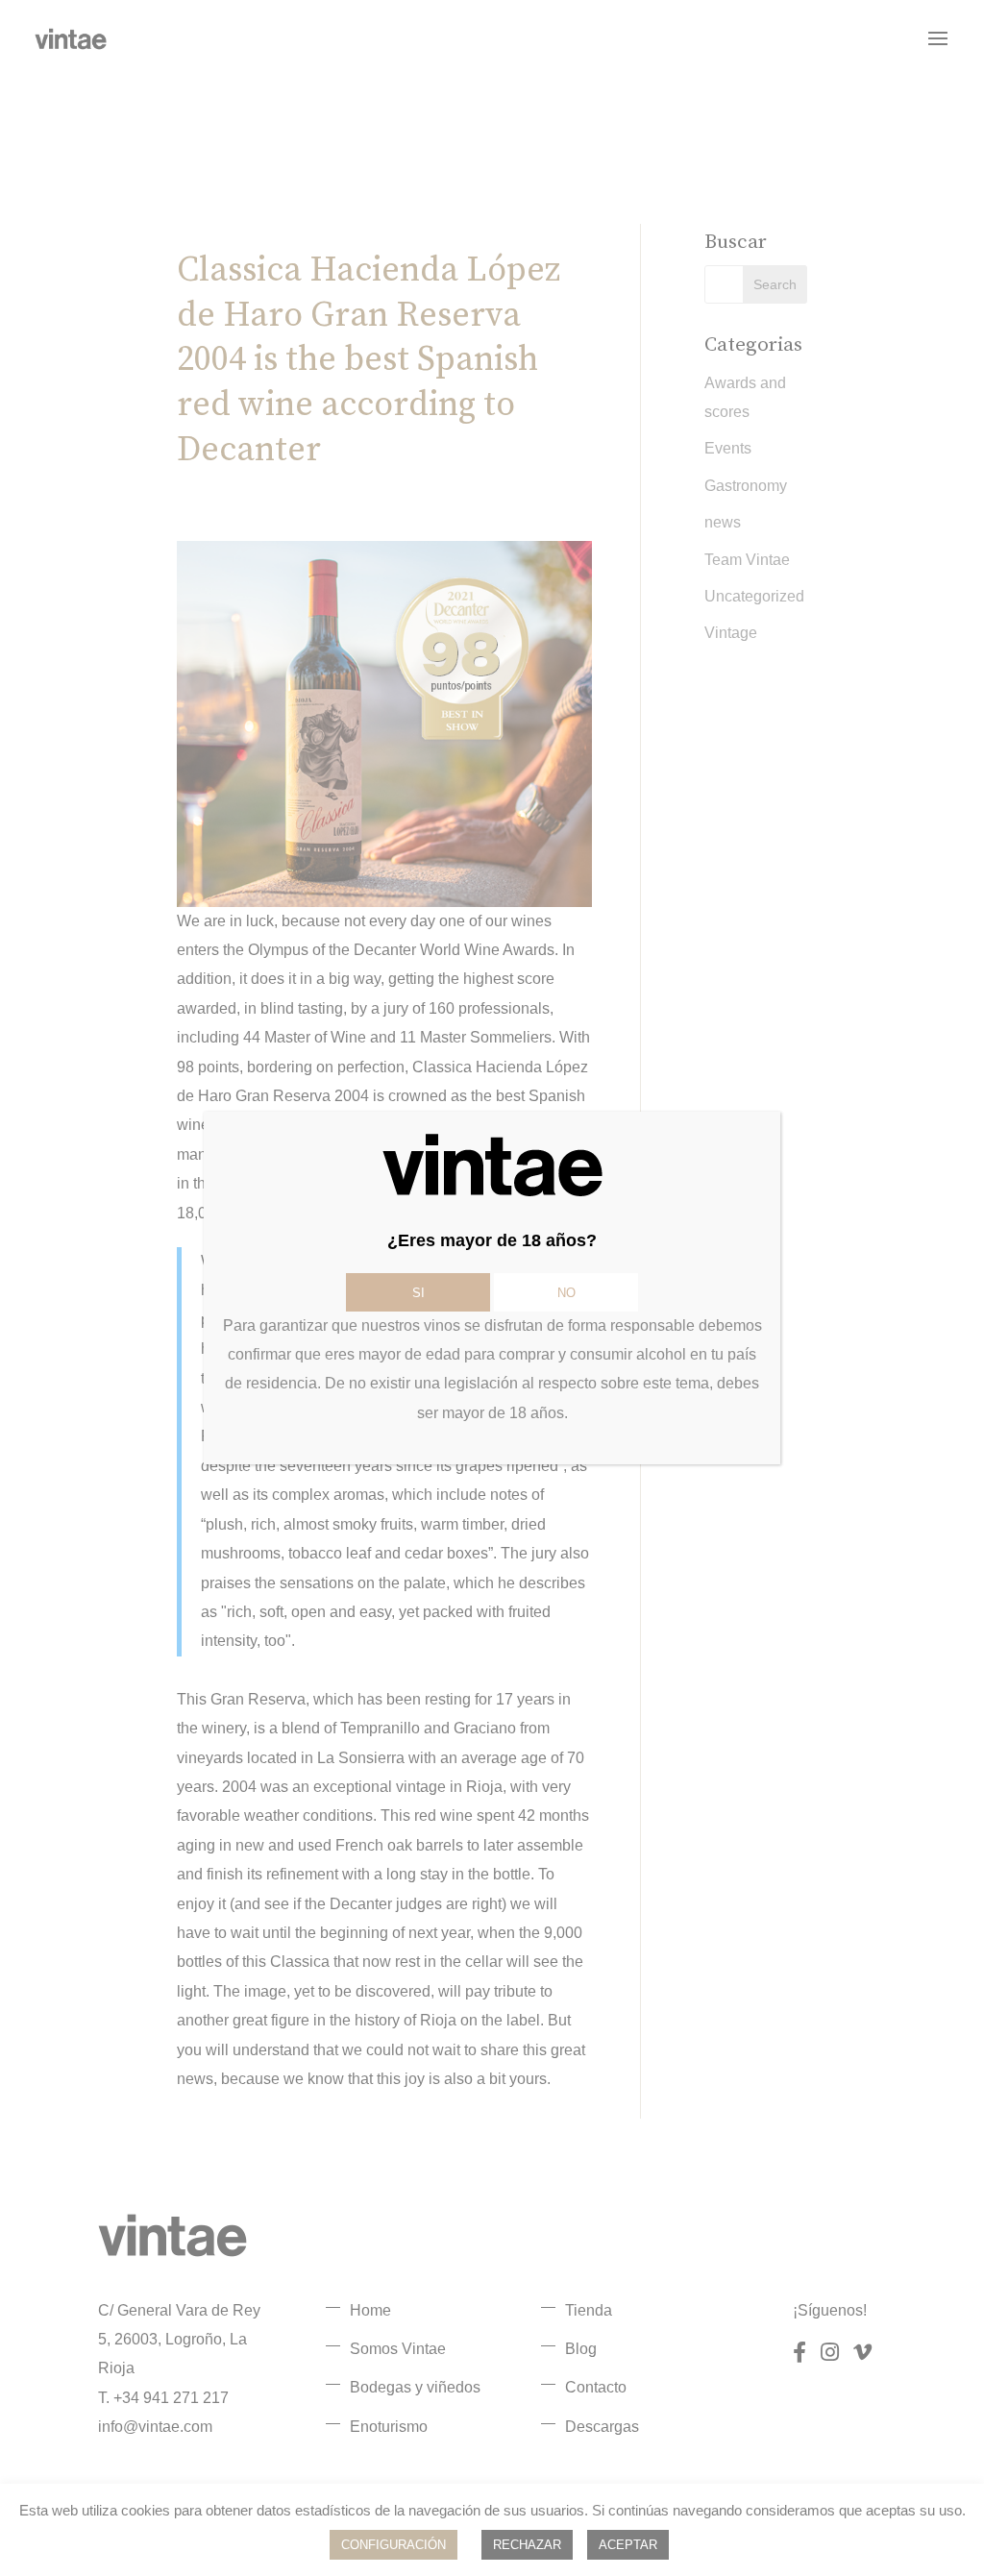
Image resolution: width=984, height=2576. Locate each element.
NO (566, 1293)
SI (418, 1293)
